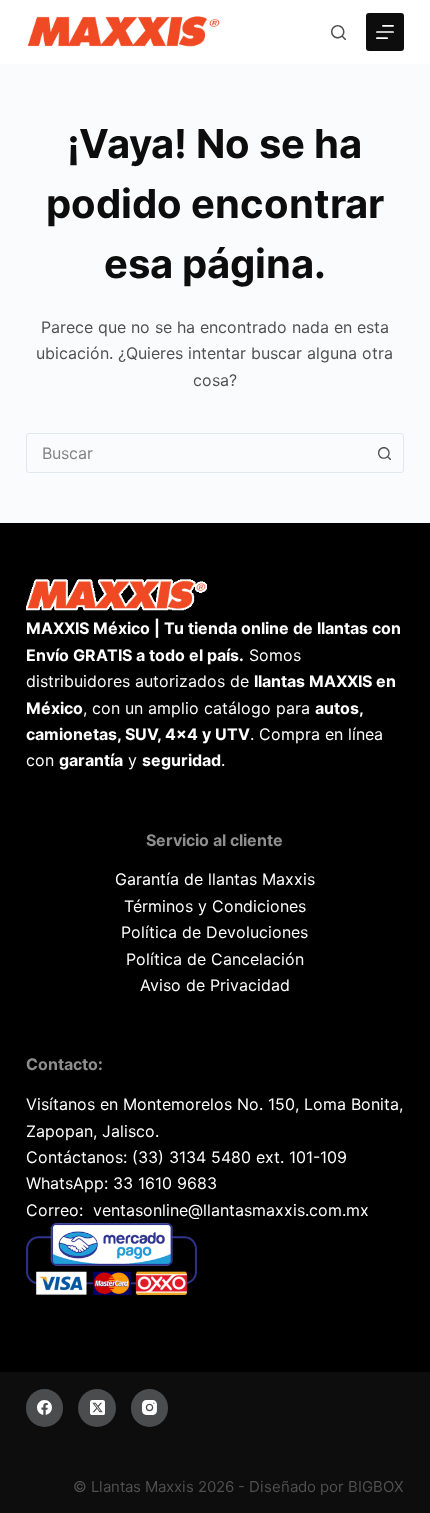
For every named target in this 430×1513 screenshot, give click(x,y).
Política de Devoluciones (214, 932)
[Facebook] (45, 1408)
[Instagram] (150, 1408)
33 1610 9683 (165, 1183)
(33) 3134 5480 (191, 1157)
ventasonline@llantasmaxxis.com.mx (231, 1210)
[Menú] (385, 32)
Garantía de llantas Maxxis (215, 879)
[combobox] (196, 453)
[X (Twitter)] (97, 1408)
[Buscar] (338, 32)
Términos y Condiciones (215, 906)
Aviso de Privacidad (215, 985)
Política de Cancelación (215, 959)
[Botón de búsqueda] (384, 453)
